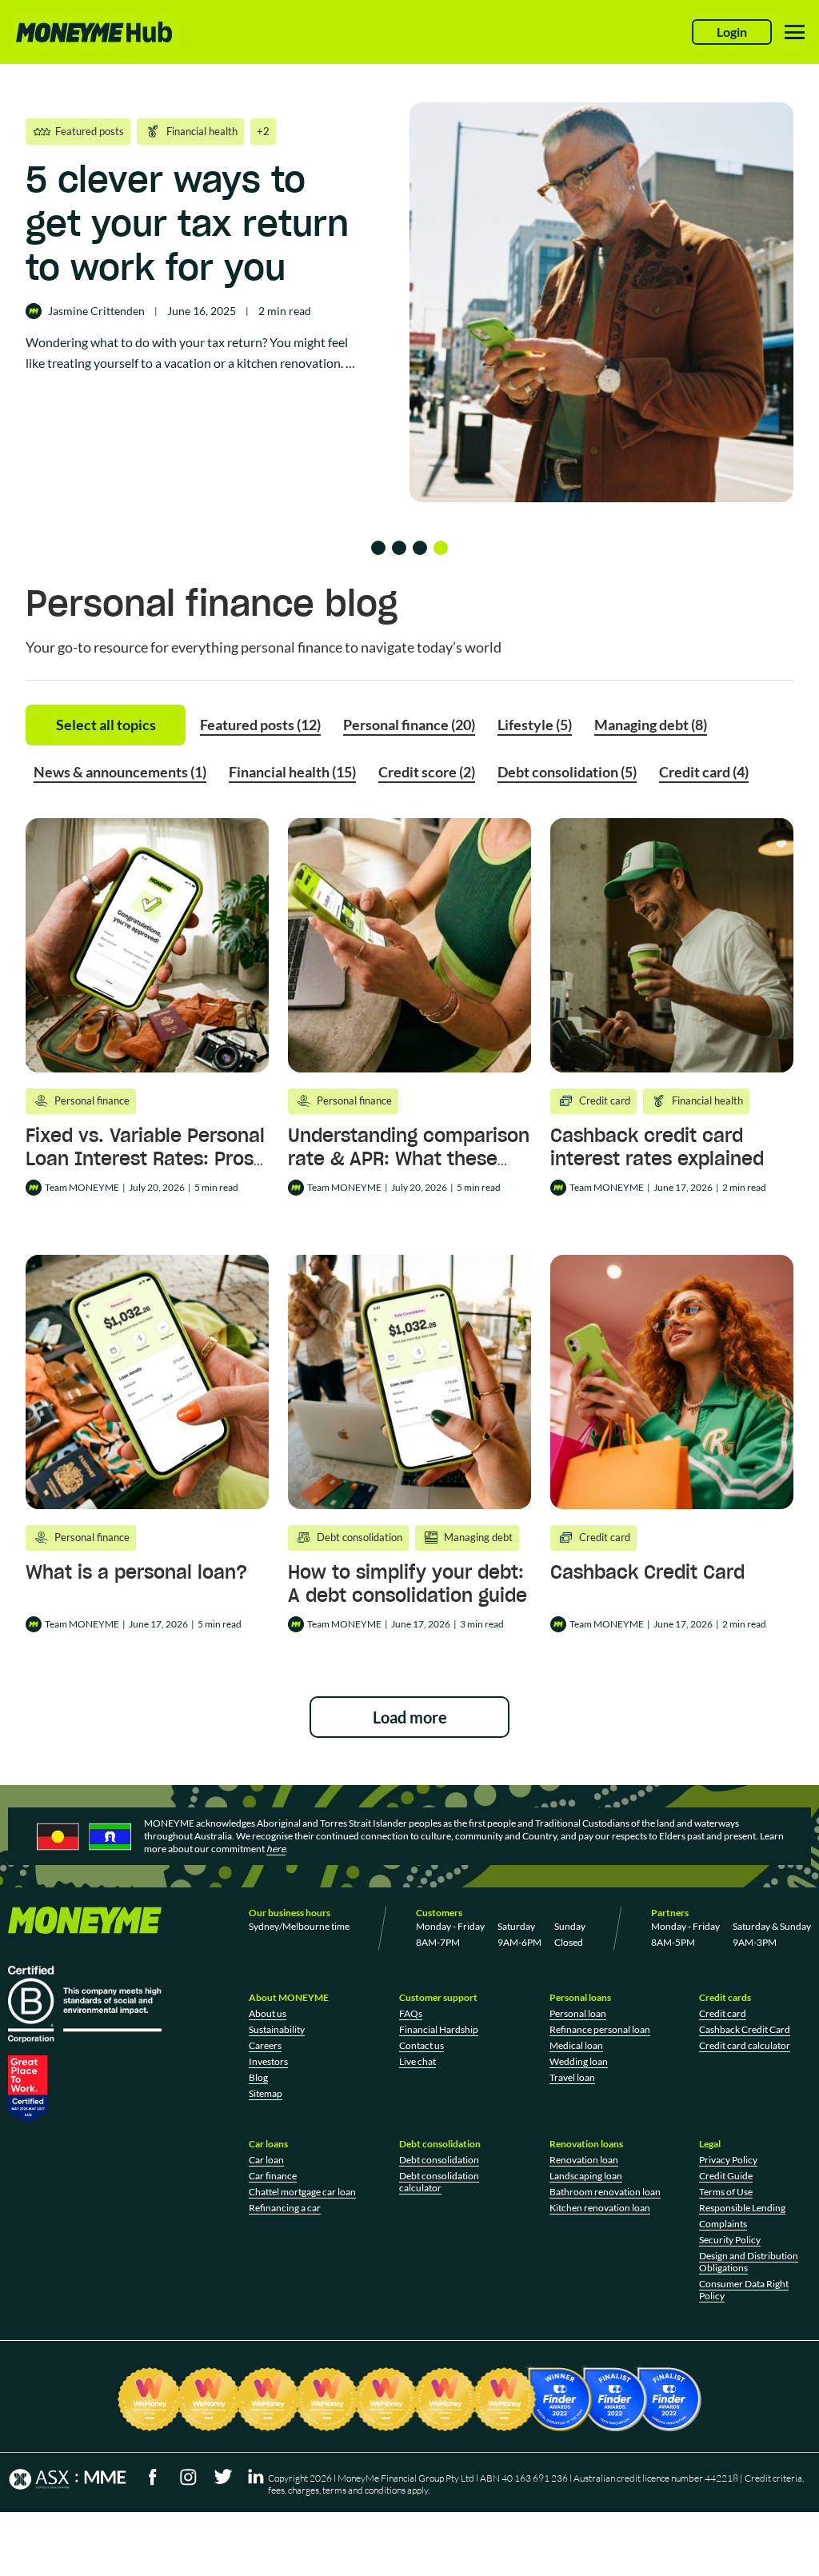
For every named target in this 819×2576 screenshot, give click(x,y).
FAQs (411, 2013)
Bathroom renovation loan (605, 2192)
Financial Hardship (439, 2029)
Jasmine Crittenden (96, 311)
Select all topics (106, 725)
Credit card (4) (704, 772)
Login (732, 32)
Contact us (421, 2045)
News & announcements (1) (120, 772)
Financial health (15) (292, 772)
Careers (265, 2045)
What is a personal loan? (136, 1572)
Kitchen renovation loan (600, 2208)
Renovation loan (584, 2160)
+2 (263, 131)
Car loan (266, 2160)
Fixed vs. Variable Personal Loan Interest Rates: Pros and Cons (145, 1158)
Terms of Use (726, 2192)
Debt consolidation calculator (439, 2182)
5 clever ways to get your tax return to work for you (187, 223)
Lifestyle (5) (535, 725)
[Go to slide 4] (441, 548)
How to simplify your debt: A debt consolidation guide (408, 1584)
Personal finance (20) (409, 725)
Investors (268, 2061)
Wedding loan (579, 2061)
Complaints (723, 2224)
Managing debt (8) (651, 725)
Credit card (723, 2013)
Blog (258, 2077)
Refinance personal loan (600, 2029)
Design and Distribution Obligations (749, 2262)
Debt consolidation (439, 2160)
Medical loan (576, 2045)
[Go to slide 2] (399, 548)
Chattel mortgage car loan (302, 2192)
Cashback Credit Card (647, 1572)
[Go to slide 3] (420, 548)
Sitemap (266, 2093)
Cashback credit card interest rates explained (657, 1147)
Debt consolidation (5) (567, 772)
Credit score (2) (427, 772)
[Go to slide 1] (378, 548)
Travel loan (572, 2077)
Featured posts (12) (260, 725)
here (276, 1849)
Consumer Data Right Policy (744, 2290)
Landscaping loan (586, 2176)
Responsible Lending (742, 2208)
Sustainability (277, 2029)
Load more (410, 1717)
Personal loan (578, 2013)
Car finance (273, 2176)
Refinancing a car (285, 2208)
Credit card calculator (745, 2045)
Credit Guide (726, 2176)
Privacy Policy (728, 2160)
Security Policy (730, 2240)
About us (268, 2013)
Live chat (417, 2061)
